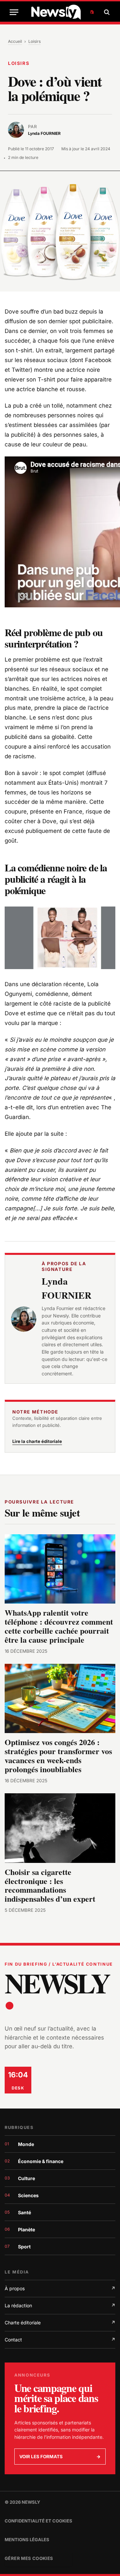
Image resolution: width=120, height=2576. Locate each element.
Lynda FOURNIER (66, 1288)
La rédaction (60, 2305)
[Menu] (14, 12)
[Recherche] (106, 12)
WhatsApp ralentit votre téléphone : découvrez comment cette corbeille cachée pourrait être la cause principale (59, 1626)
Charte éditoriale (60, 2323)
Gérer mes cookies (29, 2558)
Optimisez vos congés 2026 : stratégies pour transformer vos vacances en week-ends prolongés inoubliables (58, 1755)
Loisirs (34, 41)
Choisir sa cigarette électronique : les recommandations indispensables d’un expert (50, 1885)
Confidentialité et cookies (38, 2521)
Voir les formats (60, 2457)
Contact (60, 2340)
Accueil (15, 41)
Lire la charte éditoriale (37, 1441)
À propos (60, 2288)
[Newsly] (62, 12)
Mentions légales (27, 2540)
